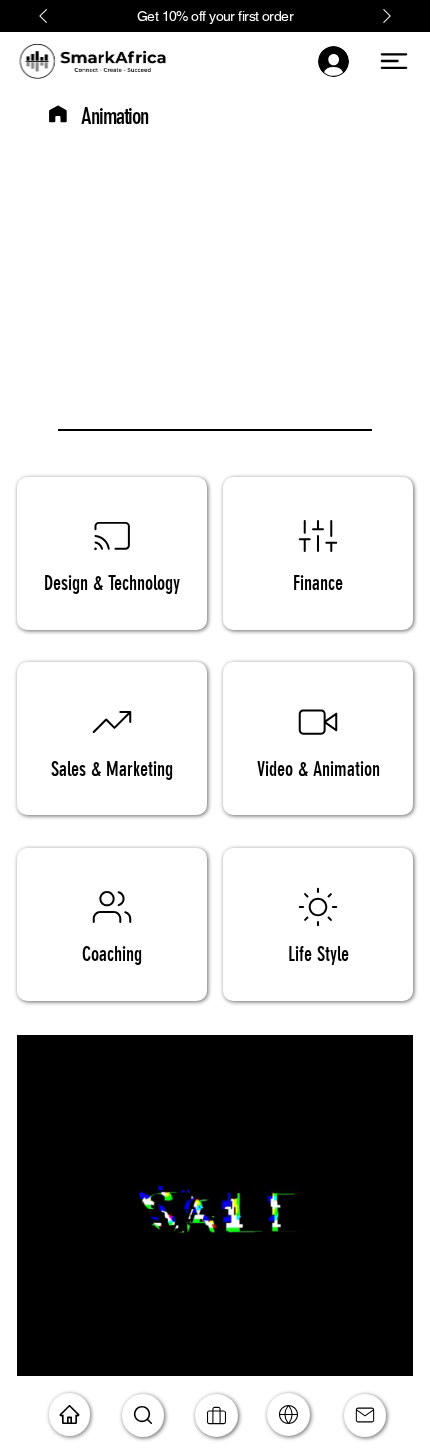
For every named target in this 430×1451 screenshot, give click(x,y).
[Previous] (43, 16)
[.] (335, 61)
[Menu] (394, 61)
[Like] (288, 1414)
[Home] (58, 114)
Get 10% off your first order (215, 16)
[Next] (387, 16)
